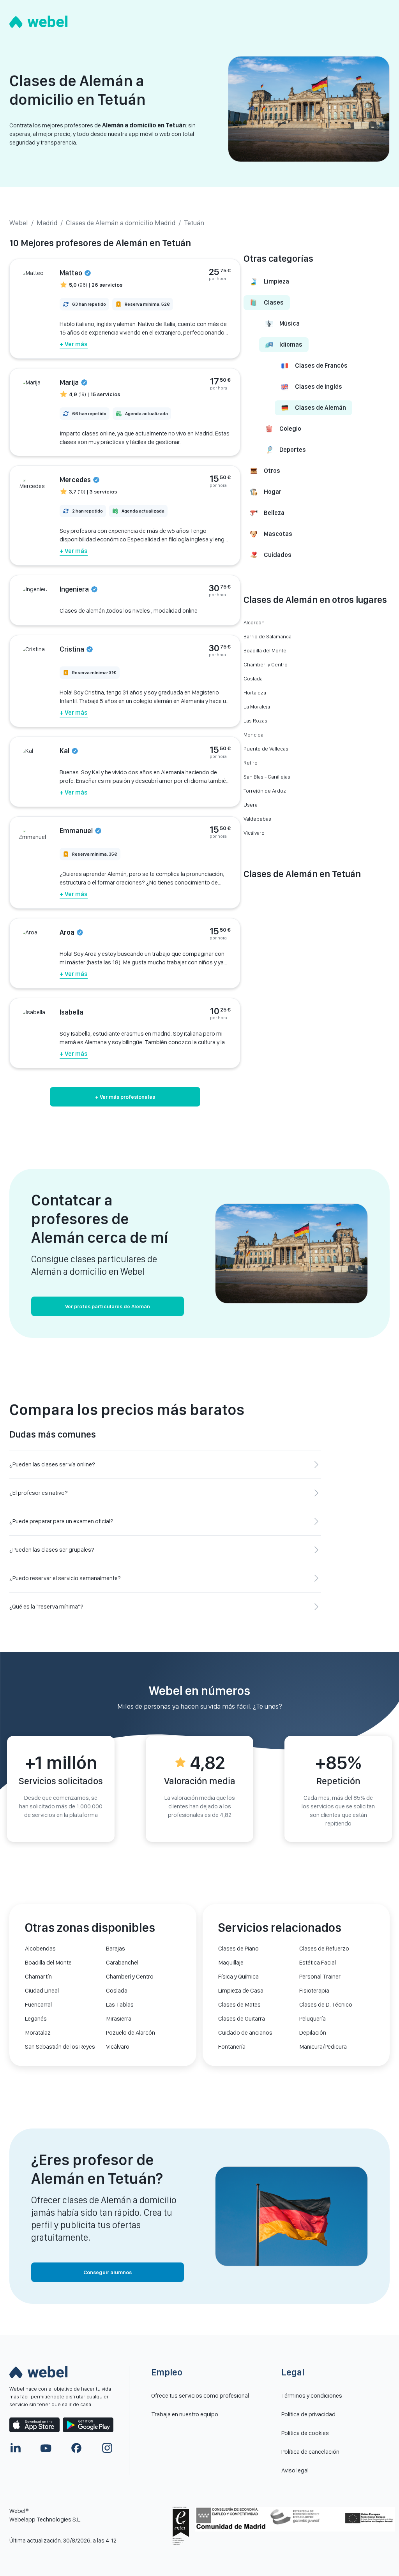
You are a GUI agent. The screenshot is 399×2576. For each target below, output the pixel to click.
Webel (19, 223)
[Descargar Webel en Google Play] (88, 2425)
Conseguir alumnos (108, 2272)
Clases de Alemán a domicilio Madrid (121, 223)
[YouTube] (46, 2448)
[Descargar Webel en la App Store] (34, 2425)
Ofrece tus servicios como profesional (200, 2395)
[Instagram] (107, 2448)
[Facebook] (76, 2448)
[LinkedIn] (16, 2448)
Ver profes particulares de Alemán (108, 1306)
